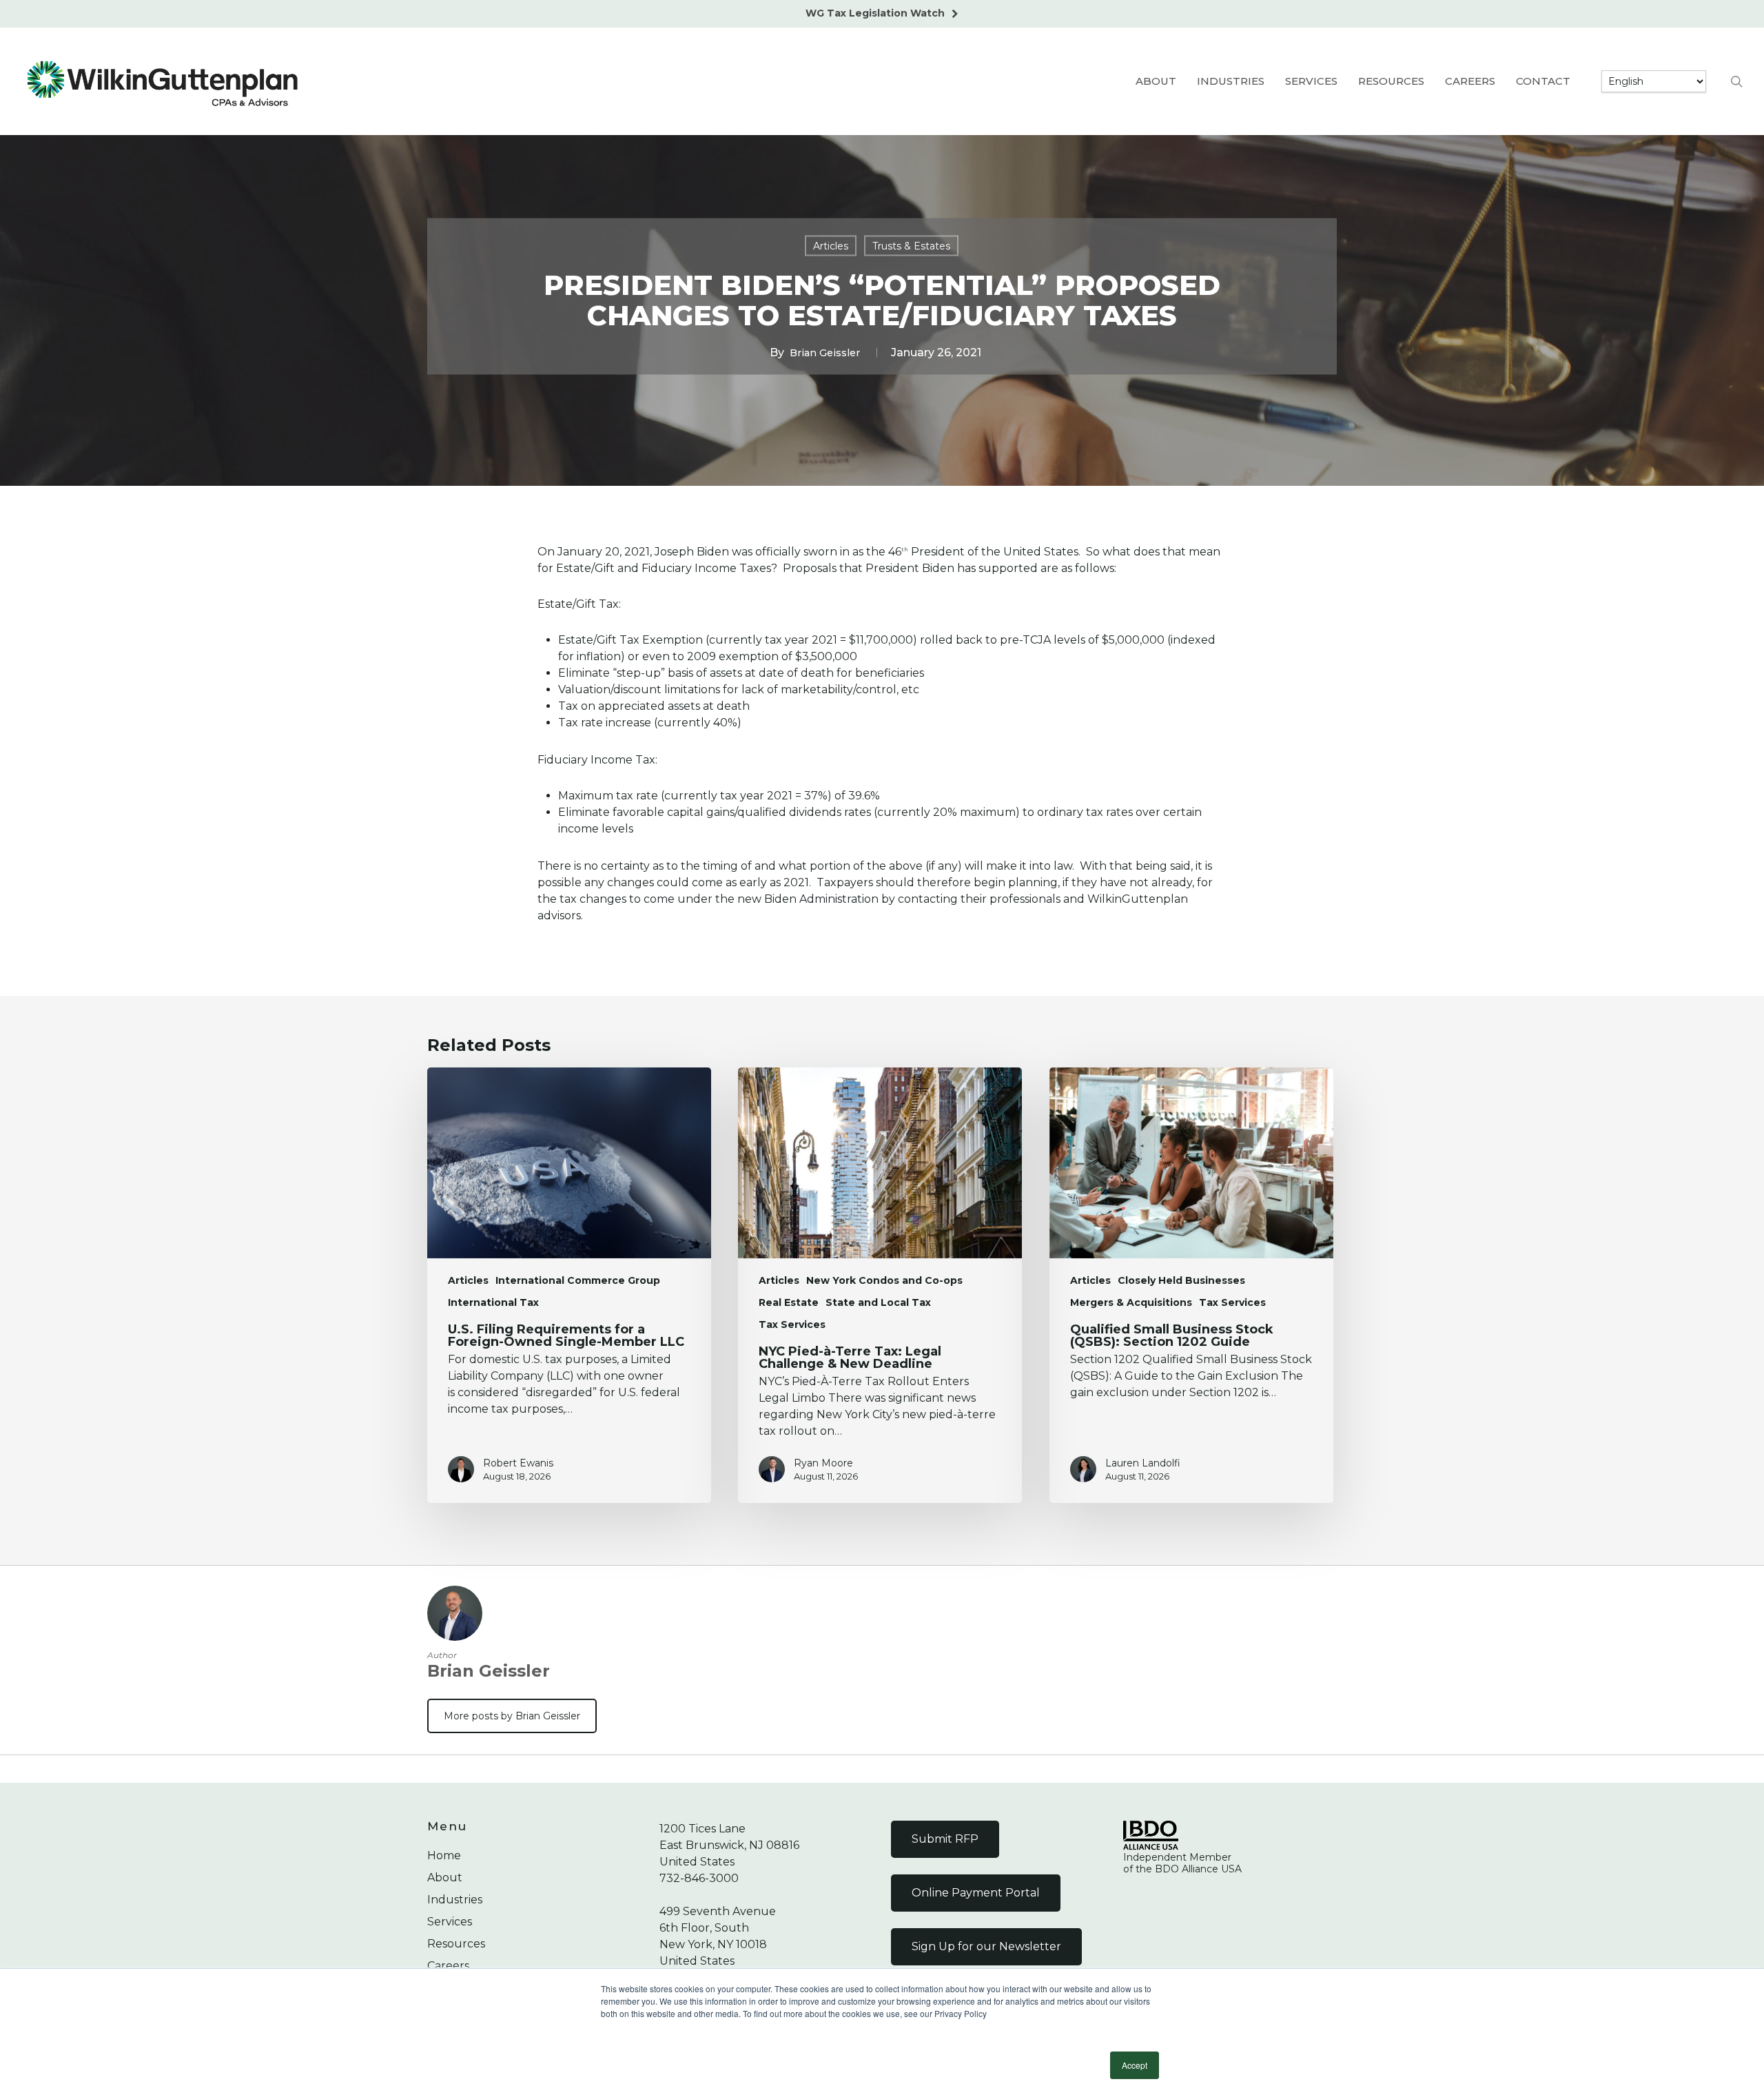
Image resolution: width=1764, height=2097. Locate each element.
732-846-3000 (699, 1878)
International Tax (493, 1302)
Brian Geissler (825, 352)
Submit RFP (945, 1839)
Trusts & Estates (911, 245)
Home (444, 1855)
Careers (448, 1966)
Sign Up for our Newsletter (986, 1946)
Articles (831, 245)
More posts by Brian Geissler (512, 1716)
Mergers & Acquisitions (1131, 1302)
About (445, 1878)
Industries (455, 1900)
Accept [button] (1135, 2065)
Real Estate (789, 1302)
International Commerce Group (578, 1280)
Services (450, 1922)
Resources (456, 1944)
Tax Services (792, 1324)
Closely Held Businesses (1181, 1280)
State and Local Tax (878, 1302)
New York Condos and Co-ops (884, 1280)
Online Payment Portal (976, 1893)
